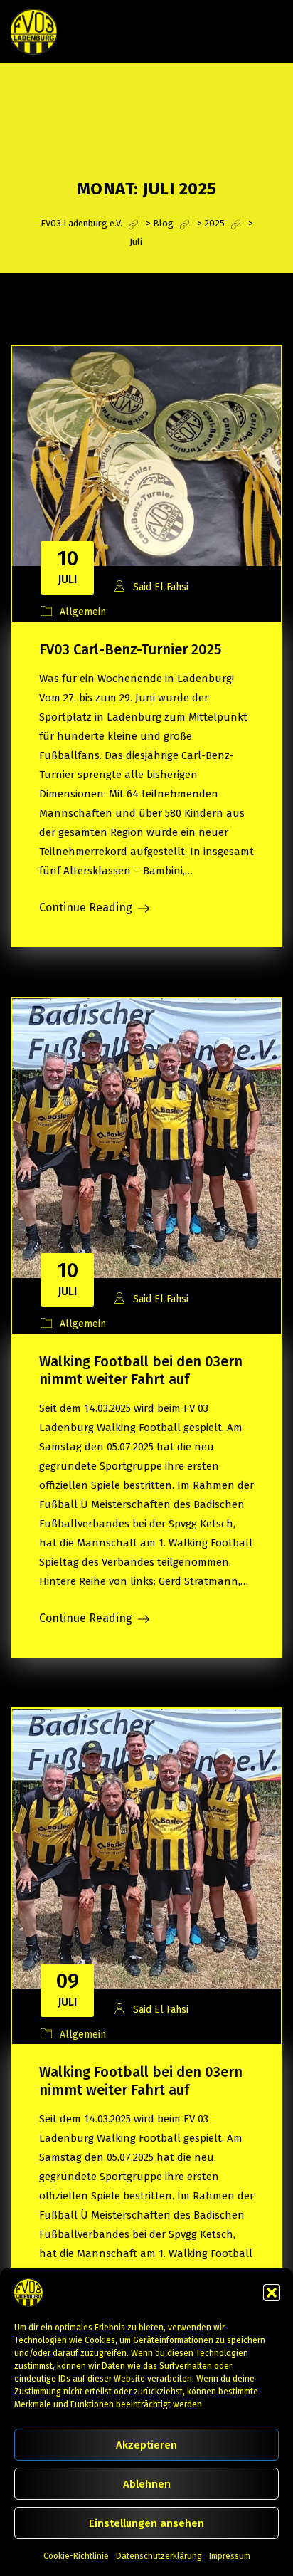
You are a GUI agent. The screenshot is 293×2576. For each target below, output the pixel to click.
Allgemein (83, 612)
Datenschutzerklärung (159, 2556)
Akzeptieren (146, 2445)
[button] (272, 2293)
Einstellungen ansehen (146, 2523)
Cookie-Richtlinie (76, 2556)
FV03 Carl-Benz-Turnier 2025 (130, 649)
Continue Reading (86, 907)
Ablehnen (147, 2484)
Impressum (230, 2556)
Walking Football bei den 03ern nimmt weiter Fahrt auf (141, 1370)
